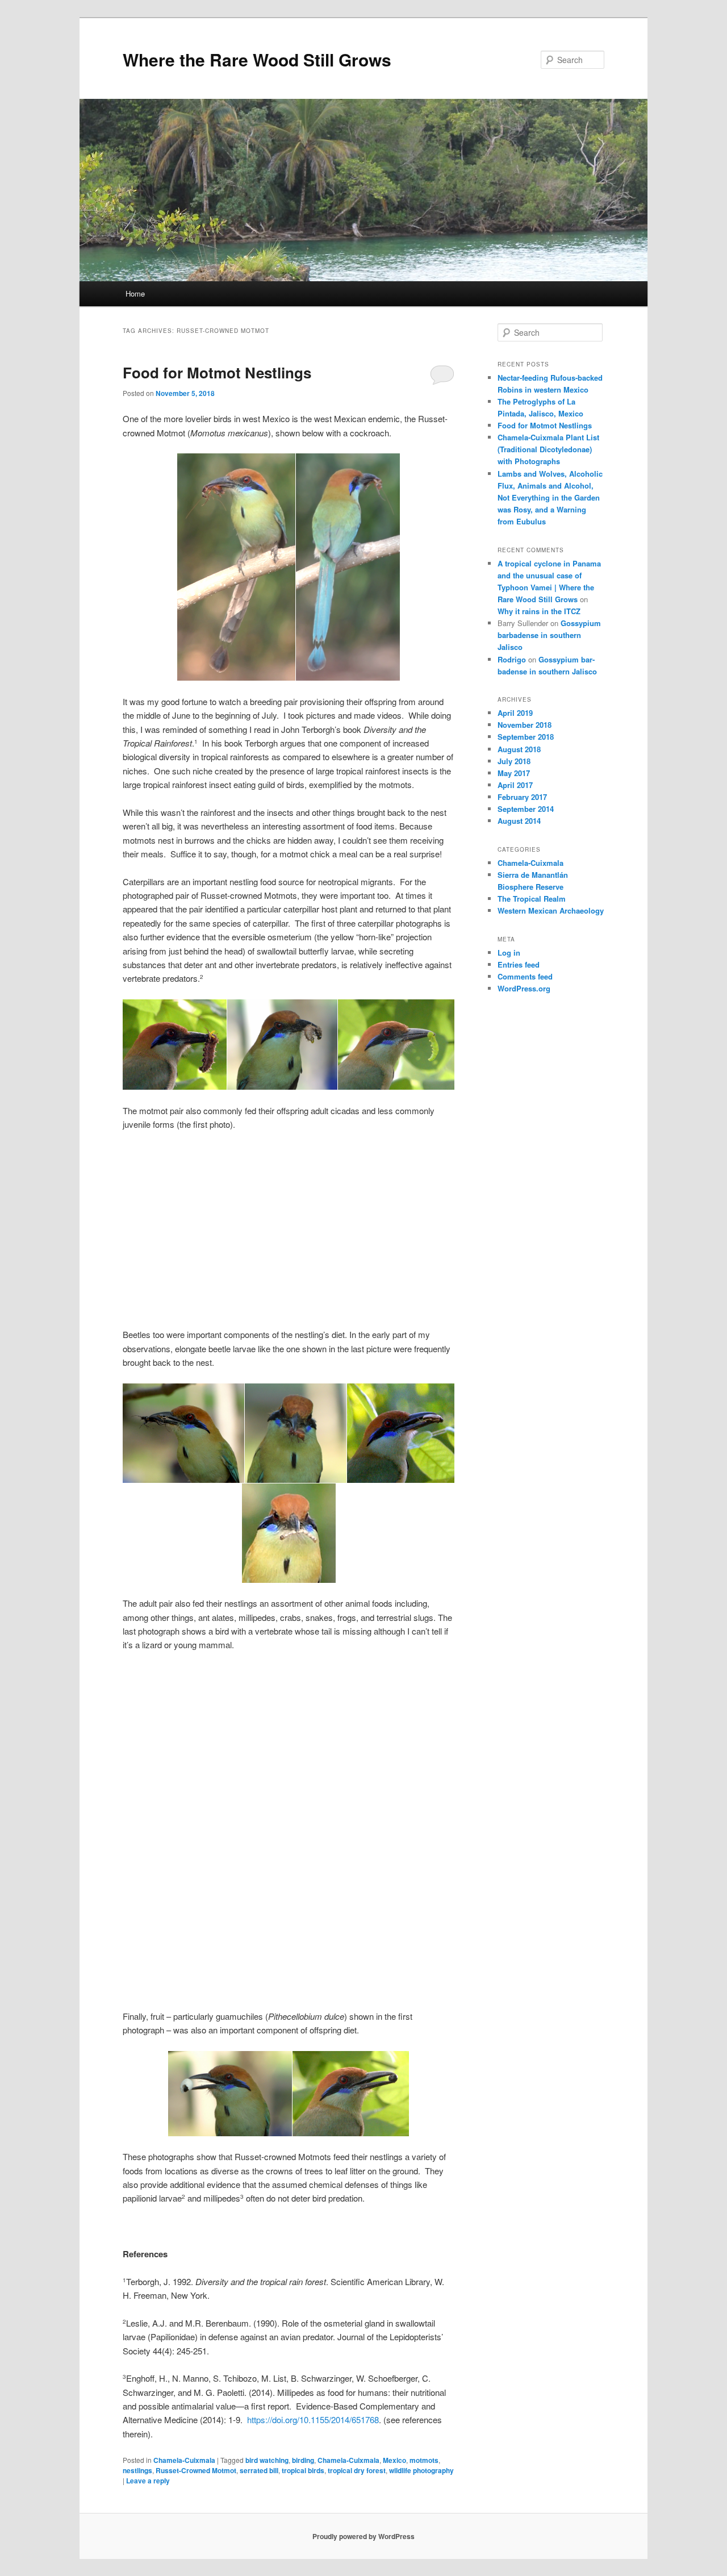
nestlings (137, 2470)
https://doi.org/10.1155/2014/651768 (313, 2419)
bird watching (267, 2460)
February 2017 (522, 797)
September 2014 (526, 809)
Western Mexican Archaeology (551, 910)
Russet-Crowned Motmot (196, 2470)
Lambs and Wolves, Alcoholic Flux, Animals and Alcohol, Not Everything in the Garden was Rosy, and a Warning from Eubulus (550, 498)
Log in (509, 953)
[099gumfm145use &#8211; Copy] (399, 1699)
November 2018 (525, 725)
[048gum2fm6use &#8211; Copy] (289, 1806)
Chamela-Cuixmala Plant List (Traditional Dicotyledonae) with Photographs (548, 449)
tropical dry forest (357, 2470)
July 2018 (514, 761)
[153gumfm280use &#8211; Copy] (289, 1706)
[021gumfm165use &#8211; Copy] (289, 1269)
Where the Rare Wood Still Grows (257, 59)
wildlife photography (421, 2470)
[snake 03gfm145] (178, 1830)
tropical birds (303, 2470)
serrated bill (259, 2470)
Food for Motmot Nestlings (217, 372)
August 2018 (519, 749)
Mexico (394, 2460)
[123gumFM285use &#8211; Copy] (178, 1716)
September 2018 (526, 737)
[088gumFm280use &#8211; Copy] (178, 1269)
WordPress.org (524, 988)
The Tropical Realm (532, 899)
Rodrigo (512, 659)
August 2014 (519, 821)
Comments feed (525, 976)
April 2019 (515, 713)
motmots (424, 2460)
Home (135, 293)
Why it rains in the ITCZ (539, 611)
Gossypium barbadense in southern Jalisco (549, 635)
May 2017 (514, 773)
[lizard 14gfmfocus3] (399, 1915)
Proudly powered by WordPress (363, 2536)
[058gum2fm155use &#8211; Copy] (178, 1185)
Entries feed (519, 964)
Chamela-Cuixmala (184, 2460)
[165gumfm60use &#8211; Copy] (399, 1185)
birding (303, 2460)
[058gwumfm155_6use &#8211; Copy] (399, 1786)
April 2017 (515, 785)
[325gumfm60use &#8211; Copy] (289, 1185)
